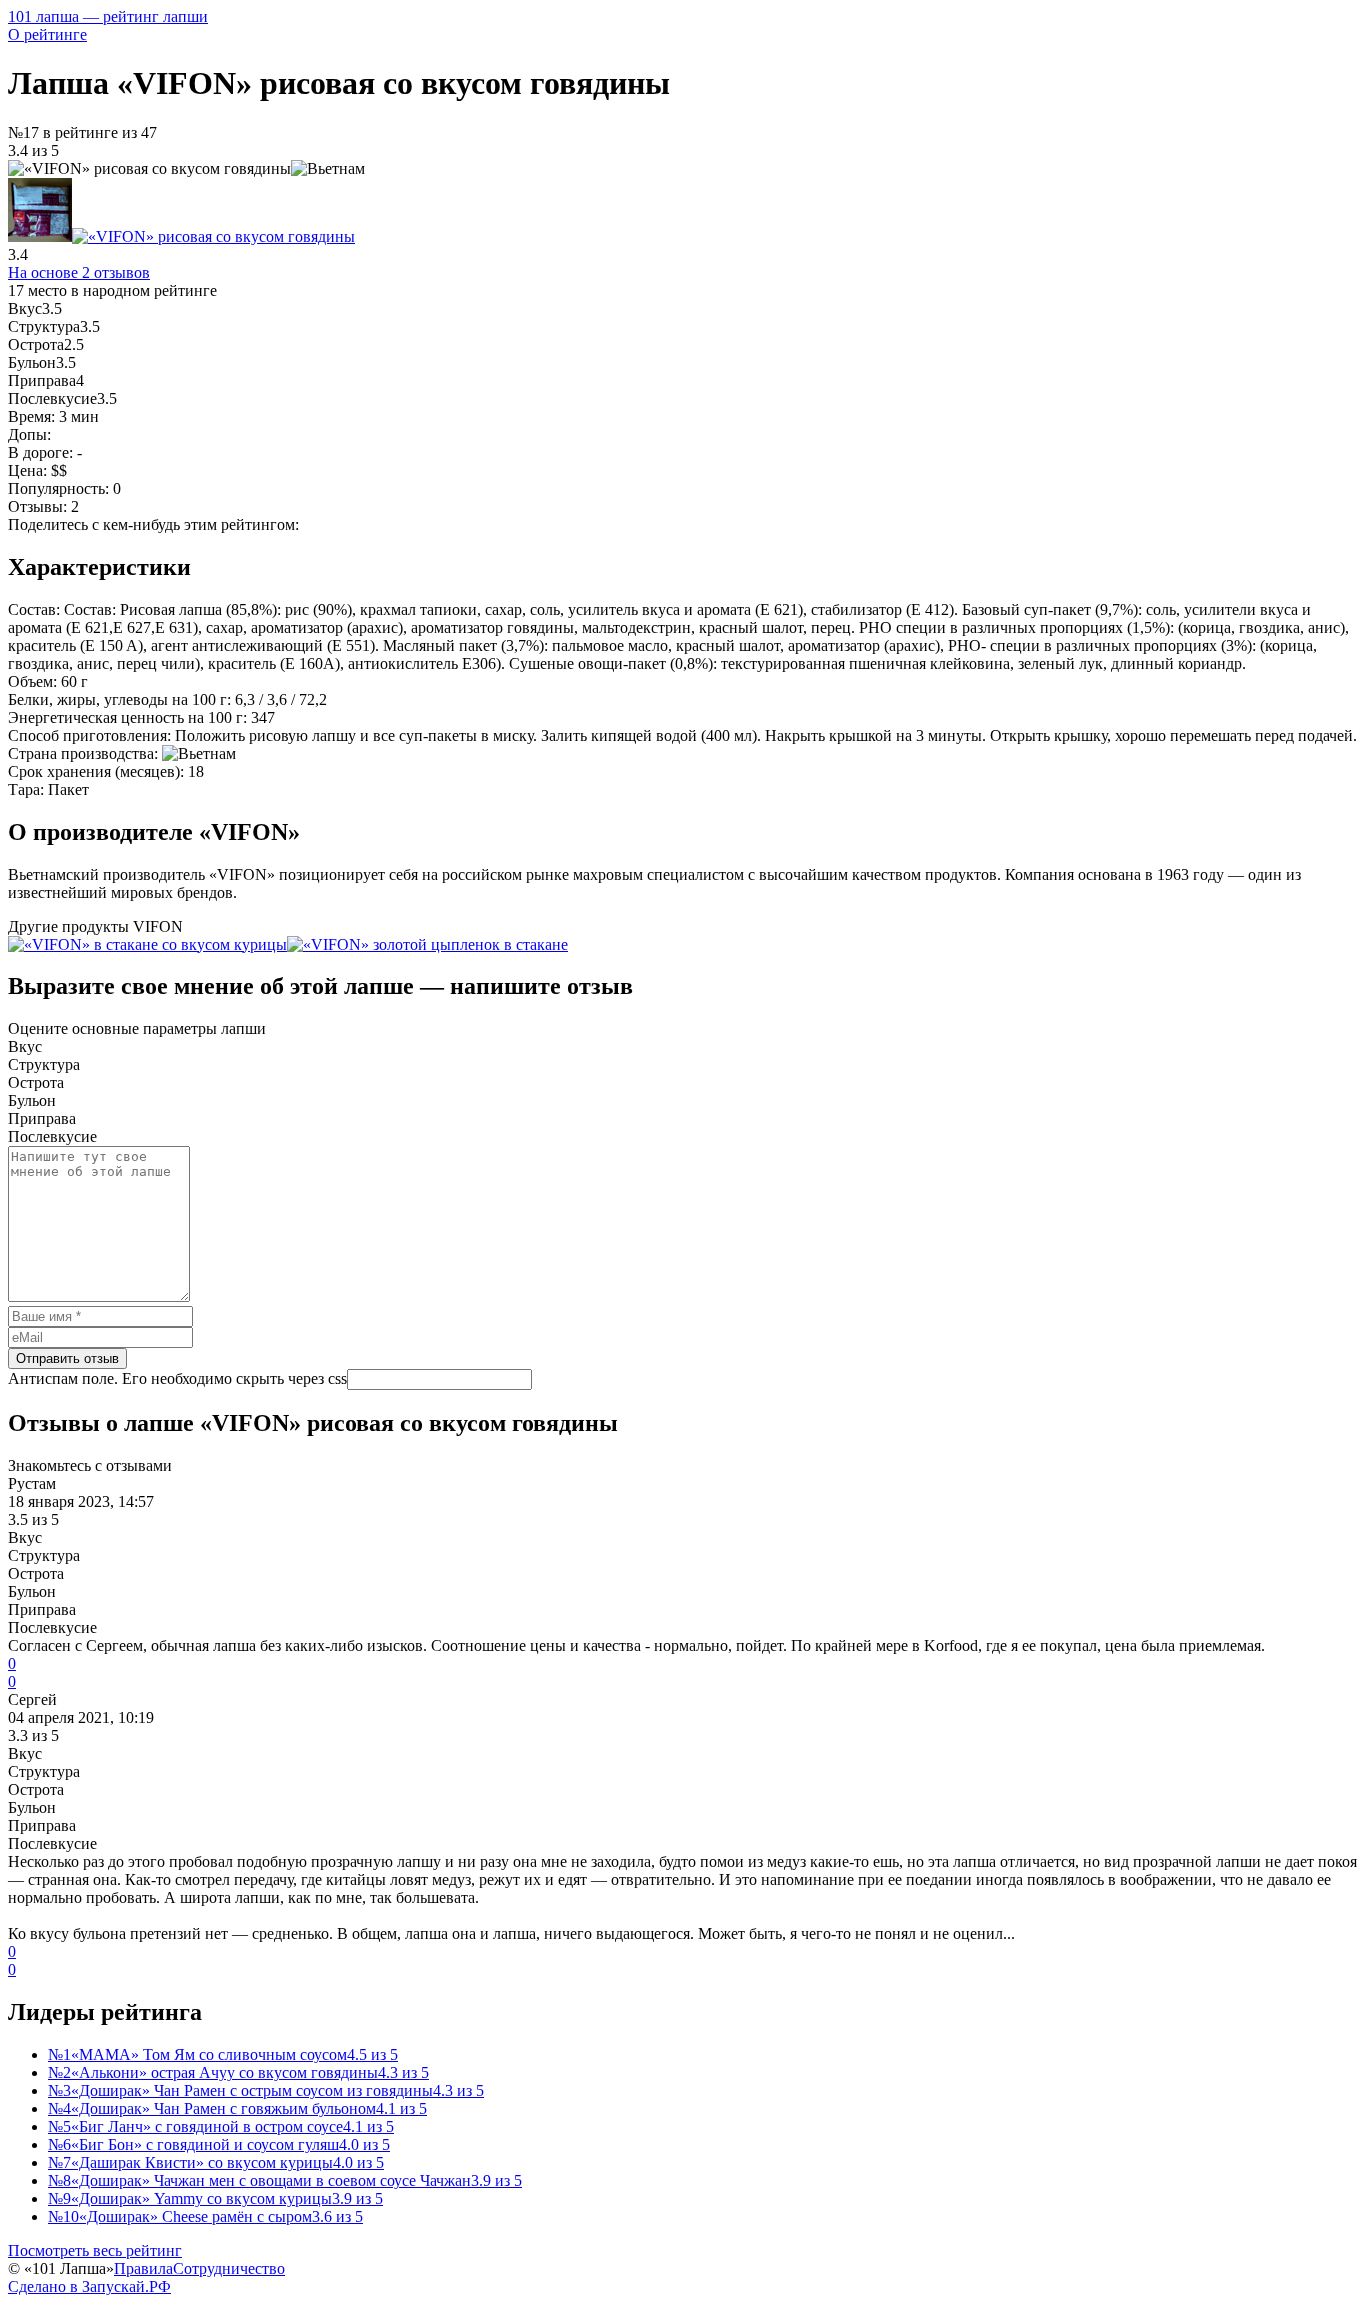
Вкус (25, 1046)
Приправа (42, 1118)
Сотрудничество (229, 2268)
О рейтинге (47, 34)
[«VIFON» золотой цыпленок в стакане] (427, 944)
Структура (44, 1064)
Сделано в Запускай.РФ (89, 2286)
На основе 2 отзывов (79, 272)
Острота (36, 1082)
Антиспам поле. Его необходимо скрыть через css (177, 1378)
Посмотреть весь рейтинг (95, 2250)
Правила (143, 2268)
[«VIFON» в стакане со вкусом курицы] (147, 944)
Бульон (32, 1100)
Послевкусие (52, 1136)
